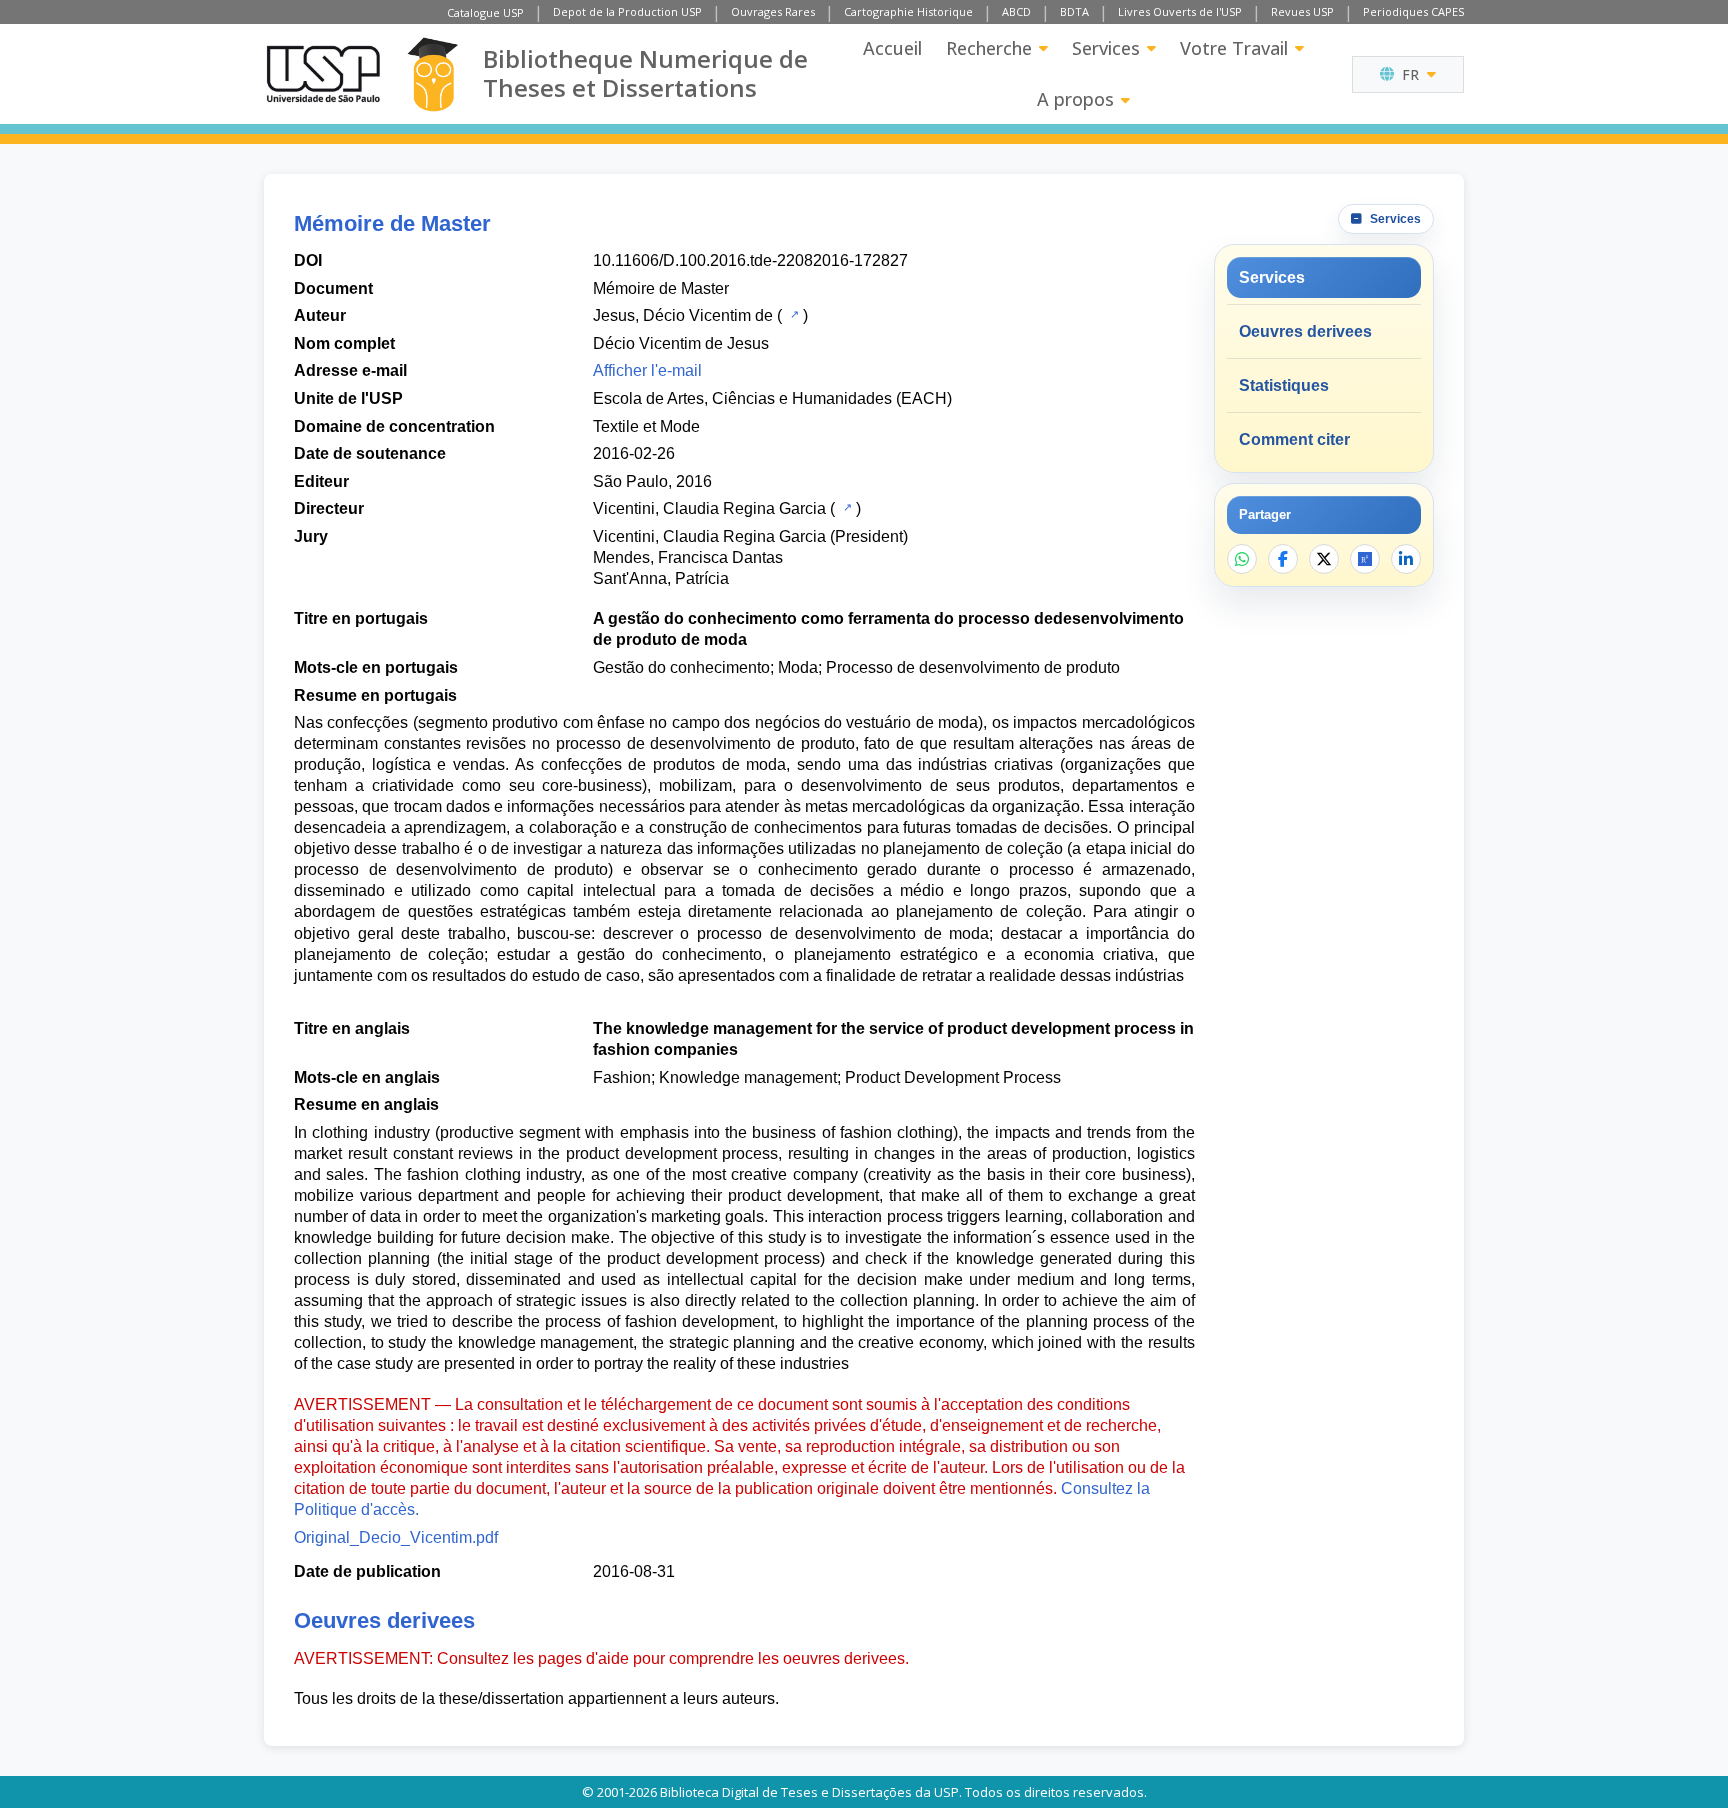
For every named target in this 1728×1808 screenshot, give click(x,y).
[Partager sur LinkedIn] (1406, 559)
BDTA (1074, 11)
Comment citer (1294, 439)
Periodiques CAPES (1413, 11)
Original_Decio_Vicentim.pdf (396, 1537)
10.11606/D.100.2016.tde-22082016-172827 (750, 260)
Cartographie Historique (908, 11)
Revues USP (1302, 11)
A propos (1075, 99)
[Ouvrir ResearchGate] (1365, 559)
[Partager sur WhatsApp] (1242, 559)
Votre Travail (1234, 48)
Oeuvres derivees (1305, 331)
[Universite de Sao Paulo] (323, 74)
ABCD (1016, 11)
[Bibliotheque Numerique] (432, 74)
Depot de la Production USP (627, 11)
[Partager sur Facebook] (1283, 559)
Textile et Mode (646, 426)
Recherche (989, 48)
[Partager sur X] (1324, 559)
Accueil (892, 48)
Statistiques (1284, 385)
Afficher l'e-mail (647, 370)
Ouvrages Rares (773, 11)
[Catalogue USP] (792, 314)
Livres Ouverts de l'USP (1180, 11)
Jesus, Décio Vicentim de (683, 315)
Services (1106, 48)
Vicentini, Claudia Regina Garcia (709, 508)
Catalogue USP (485, 12)
